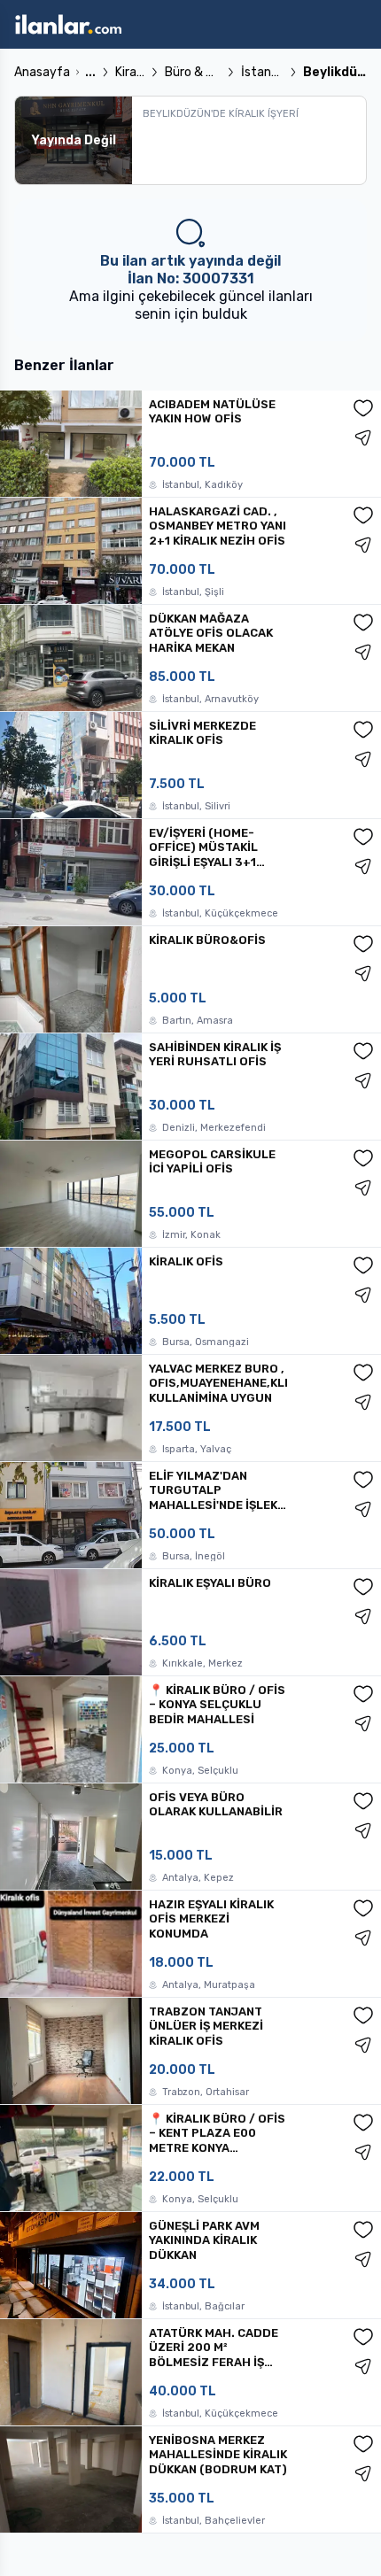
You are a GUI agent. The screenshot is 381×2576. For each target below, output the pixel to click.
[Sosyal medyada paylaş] (363, 437)
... (90, 72)
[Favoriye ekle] (363, 408)
